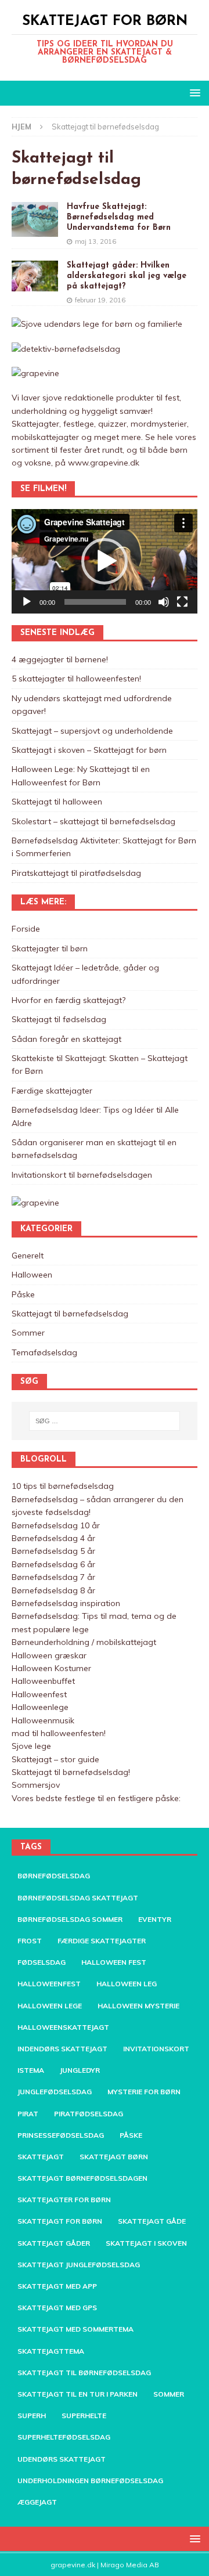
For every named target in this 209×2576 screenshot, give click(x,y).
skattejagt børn (114, 2157)
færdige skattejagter (102, 1941)
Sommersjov (36, 1785)
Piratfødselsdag (89, 2114)
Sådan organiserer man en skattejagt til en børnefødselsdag (94, 1149)
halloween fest (114, 1962)
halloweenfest (49, 1984)
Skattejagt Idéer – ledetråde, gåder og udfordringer (85, 974)
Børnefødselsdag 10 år (56, 1525)
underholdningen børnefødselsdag (90, 2481)
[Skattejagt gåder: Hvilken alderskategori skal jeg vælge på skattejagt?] (35, 276)
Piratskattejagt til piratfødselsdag (76, 873)
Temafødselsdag (44, 1352)
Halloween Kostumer (51, 1668)
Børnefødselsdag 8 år (53, 1590)
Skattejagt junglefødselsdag (79, 2265)
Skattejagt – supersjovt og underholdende (92, 731)
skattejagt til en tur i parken (78, 2394)
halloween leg (127, 1984)
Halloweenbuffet (43, 1681)
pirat (28, 2114)
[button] (105, 561)
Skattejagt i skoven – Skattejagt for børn (89, 750)
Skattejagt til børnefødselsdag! (71, 1772)
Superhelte (84, 2416)
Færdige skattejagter (52, 1091)
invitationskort (156, 2049)
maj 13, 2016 (96, 241)
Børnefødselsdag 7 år (53, 1577)
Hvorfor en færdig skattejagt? (69, 1000)
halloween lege (50, 2006)
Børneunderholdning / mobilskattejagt (84, 1642)
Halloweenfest (39, 1694)
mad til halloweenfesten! (59, 1733)
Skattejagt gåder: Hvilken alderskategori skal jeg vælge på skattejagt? (127, 276)
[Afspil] (27, 602)
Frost (30, 1941)
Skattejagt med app (57, 2286)
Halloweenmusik (43, 1720)
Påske (23, 1294)
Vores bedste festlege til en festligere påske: (96, 1798)
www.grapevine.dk (104, 463)
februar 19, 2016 (100, 300)
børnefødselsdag (54, 1876)
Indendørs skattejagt (62, 2049)
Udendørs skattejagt (62, 2459)
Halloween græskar (49, 1655)
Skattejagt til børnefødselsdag (70, 1314)
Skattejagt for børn (60, 2221)
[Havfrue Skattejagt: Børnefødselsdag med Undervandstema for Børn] (35, 219)
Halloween (32, 1275)
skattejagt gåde (152, 2221)
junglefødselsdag (55, 2092)
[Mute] (164, 602)
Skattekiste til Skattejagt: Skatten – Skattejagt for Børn (100, 1065)
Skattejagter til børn (50, 948)
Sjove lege (31, 1746)
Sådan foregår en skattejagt (66, 1039)
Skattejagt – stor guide (55, 1759)
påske (131, 2135)
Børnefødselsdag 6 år (53, 1564)
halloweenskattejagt (63, 2027)
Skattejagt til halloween (57, 802)
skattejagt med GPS (57, 2308)
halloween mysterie (138, 2006)
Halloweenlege (40, 1707)
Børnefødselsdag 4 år (53, 1538)
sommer (169, 2394)
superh (32, 2416)
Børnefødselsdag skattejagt (78, 1898)
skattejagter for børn (64, 2200)
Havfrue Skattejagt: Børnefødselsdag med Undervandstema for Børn (119, 217)
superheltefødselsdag (64, 2437)
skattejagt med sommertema (75, 2329)
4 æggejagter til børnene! (60, 659)
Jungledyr (80, 2070)
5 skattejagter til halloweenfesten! (76, 679)
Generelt (28, 1255)
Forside (26, 929)
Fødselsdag (42, 1962)
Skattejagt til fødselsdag (59, 1019)
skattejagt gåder (54, 2243)
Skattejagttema (51, 2351)
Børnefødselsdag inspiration (66, 1603)
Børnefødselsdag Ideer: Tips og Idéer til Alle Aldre (95, 1116)
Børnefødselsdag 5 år (53, 1551)
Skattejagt (41, 2157)
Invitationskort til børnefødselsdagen (82, 1175)
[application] (105, 561)
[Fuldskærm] (182, 602)
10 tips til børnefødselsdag (63, 1486)
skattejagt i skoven (146, 2243)
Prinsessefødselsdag (61, 2135)
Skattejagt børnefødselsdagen (82, 2178)
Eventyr (155, 1919)
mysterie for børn (144, 2092)
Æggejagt (37, 2502)
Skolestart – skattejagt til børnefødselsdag (93, 821)
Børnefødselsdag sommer (70, 1919)
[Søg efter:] (105, 1421)
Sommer (28, 1333)
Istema (31, 2070)
